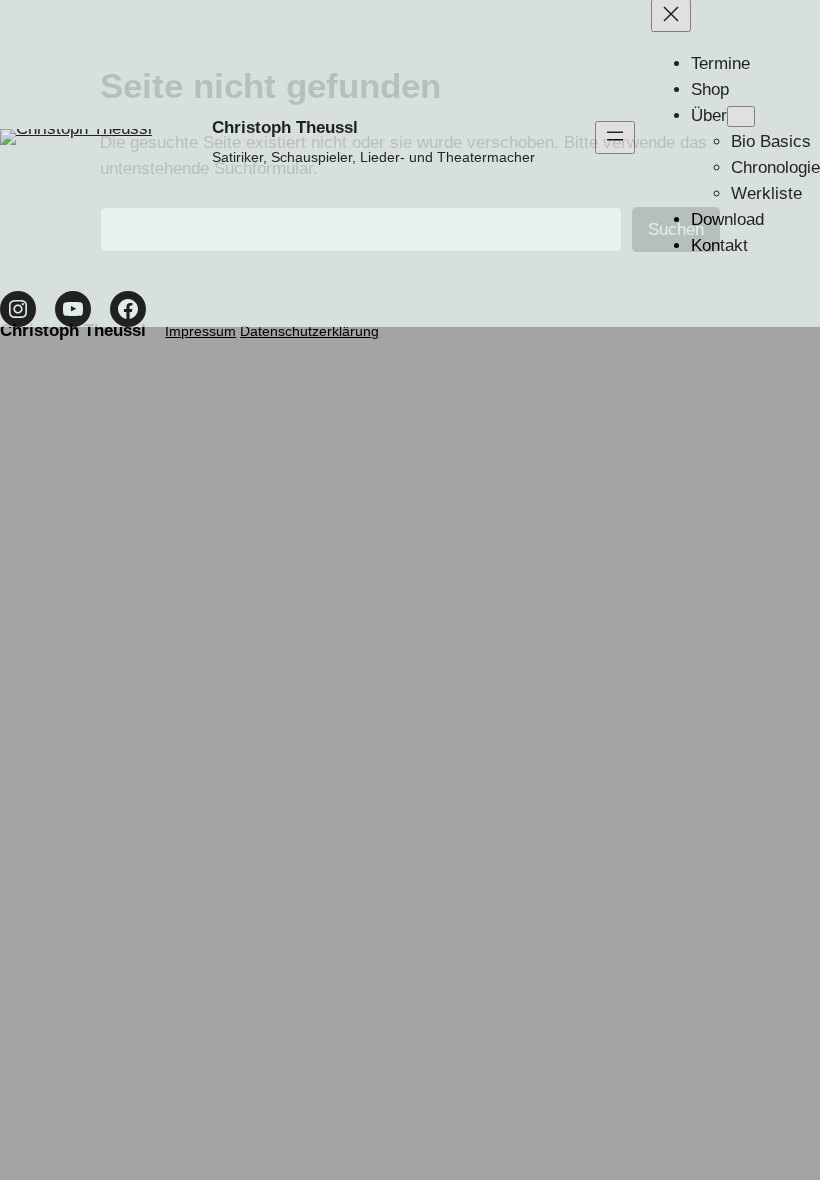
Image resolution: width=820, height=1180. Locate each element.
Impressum (200, 331)
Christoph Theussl (285, 127)
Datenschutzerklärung (309, 331)
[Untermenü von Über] (741, 116)
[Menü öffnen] (615, 137)
